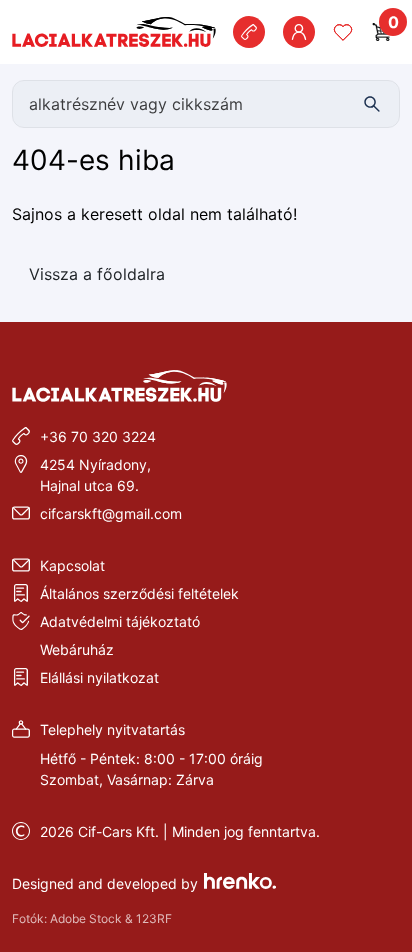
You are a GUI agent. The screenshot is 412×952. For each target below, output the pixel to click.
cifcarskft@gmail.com (111, 513)
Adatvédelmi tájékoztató (120, 621)
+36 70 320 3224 (98, 436)
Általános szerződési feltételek (139, 593)
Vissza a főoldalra (97, 274)
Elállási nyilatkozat (99, 677)
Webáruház (77, 649)
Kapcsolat (72, 565)
